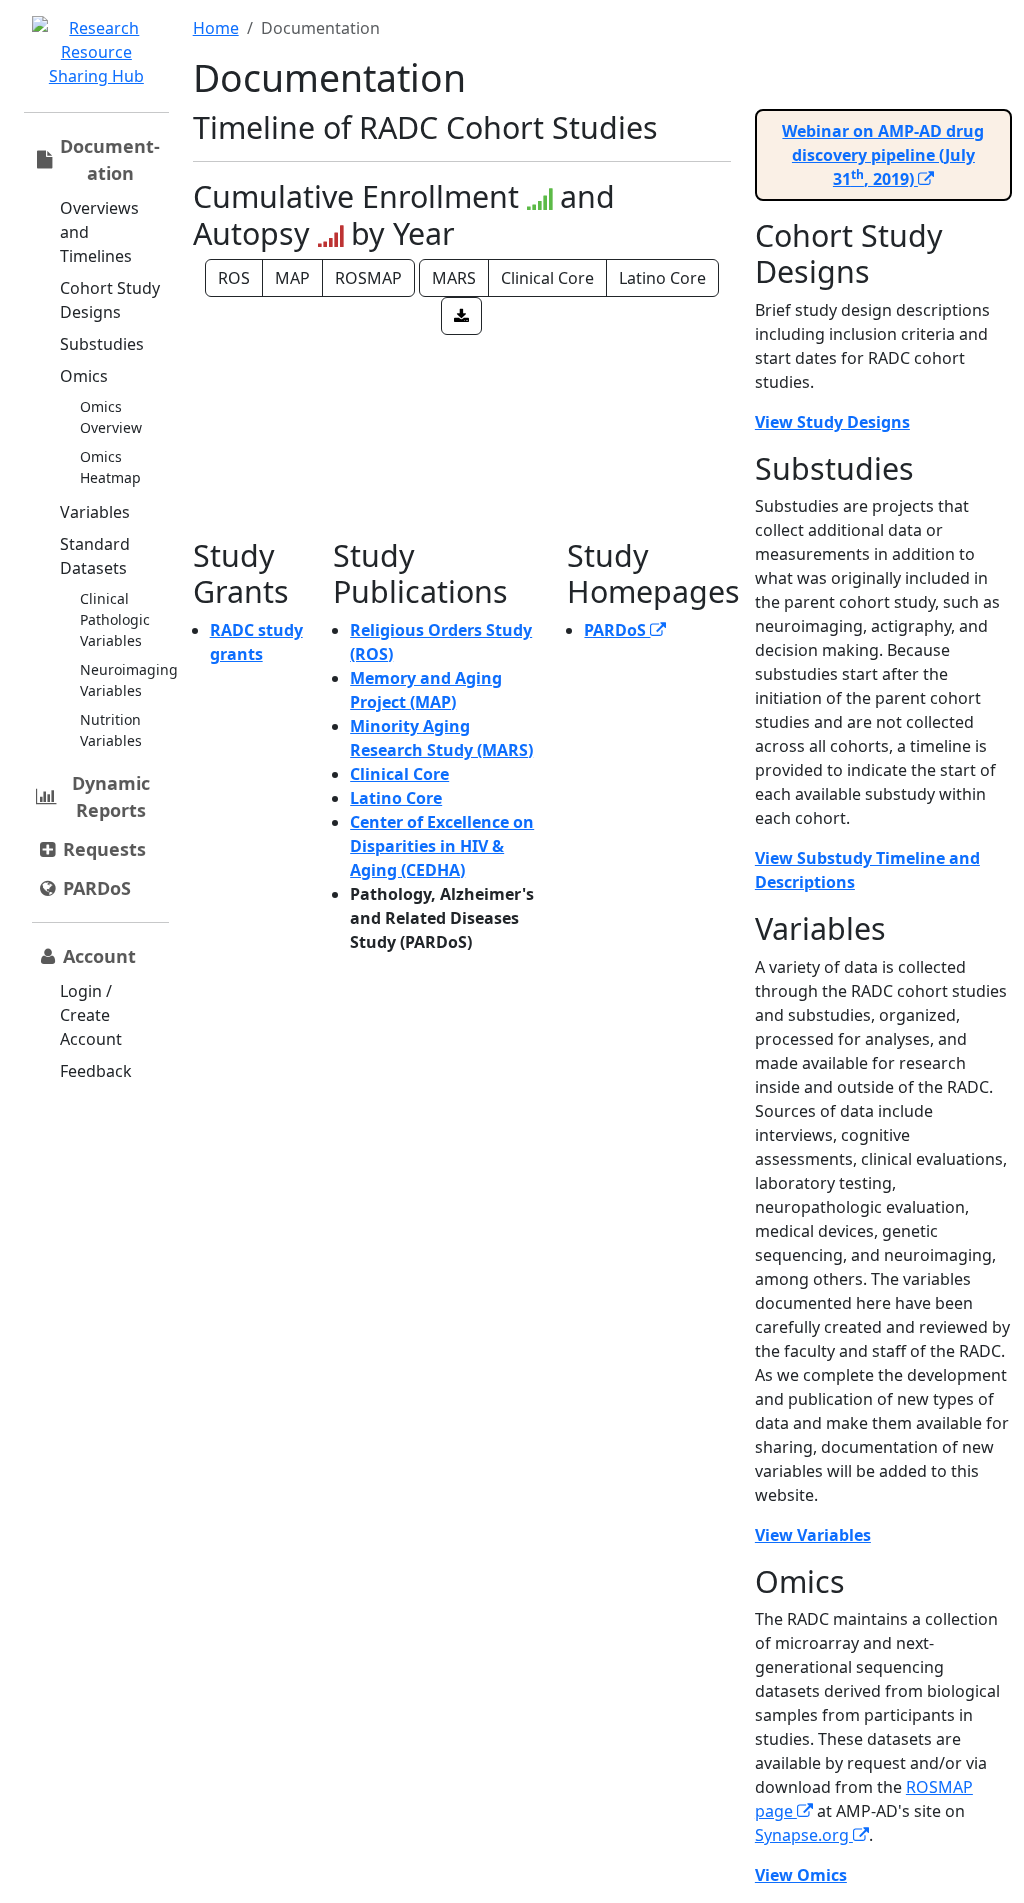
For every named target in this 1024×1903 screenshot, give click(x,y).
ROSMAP (368, 278)
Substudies (102, 344)
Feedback (96, 1071)
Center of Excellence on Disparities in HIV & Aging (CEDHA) (442, 846)
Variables (95, 512)
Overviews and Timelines (99, 232)
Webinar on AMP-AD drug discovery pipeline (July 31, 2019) (883, 155)
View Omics (801, 1875)
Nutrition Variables (111, 730)
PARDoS (617, 630)
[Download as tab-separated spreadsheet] (461, 316)
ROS (234, 278)
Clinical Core (547, 278)
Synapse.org (804, 1835)
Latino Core (662, 278)
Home (216, 28)
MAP (292, 278)
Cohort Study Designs (110, 300)
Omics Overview (111, 417)
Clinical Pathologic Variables (115, 619)
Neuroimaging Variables (129, 680)
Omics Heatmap (110, 467)
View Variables (813, 1535)
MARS (454, 278)
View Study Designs (832, 422)
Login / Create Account (91, 1015)
